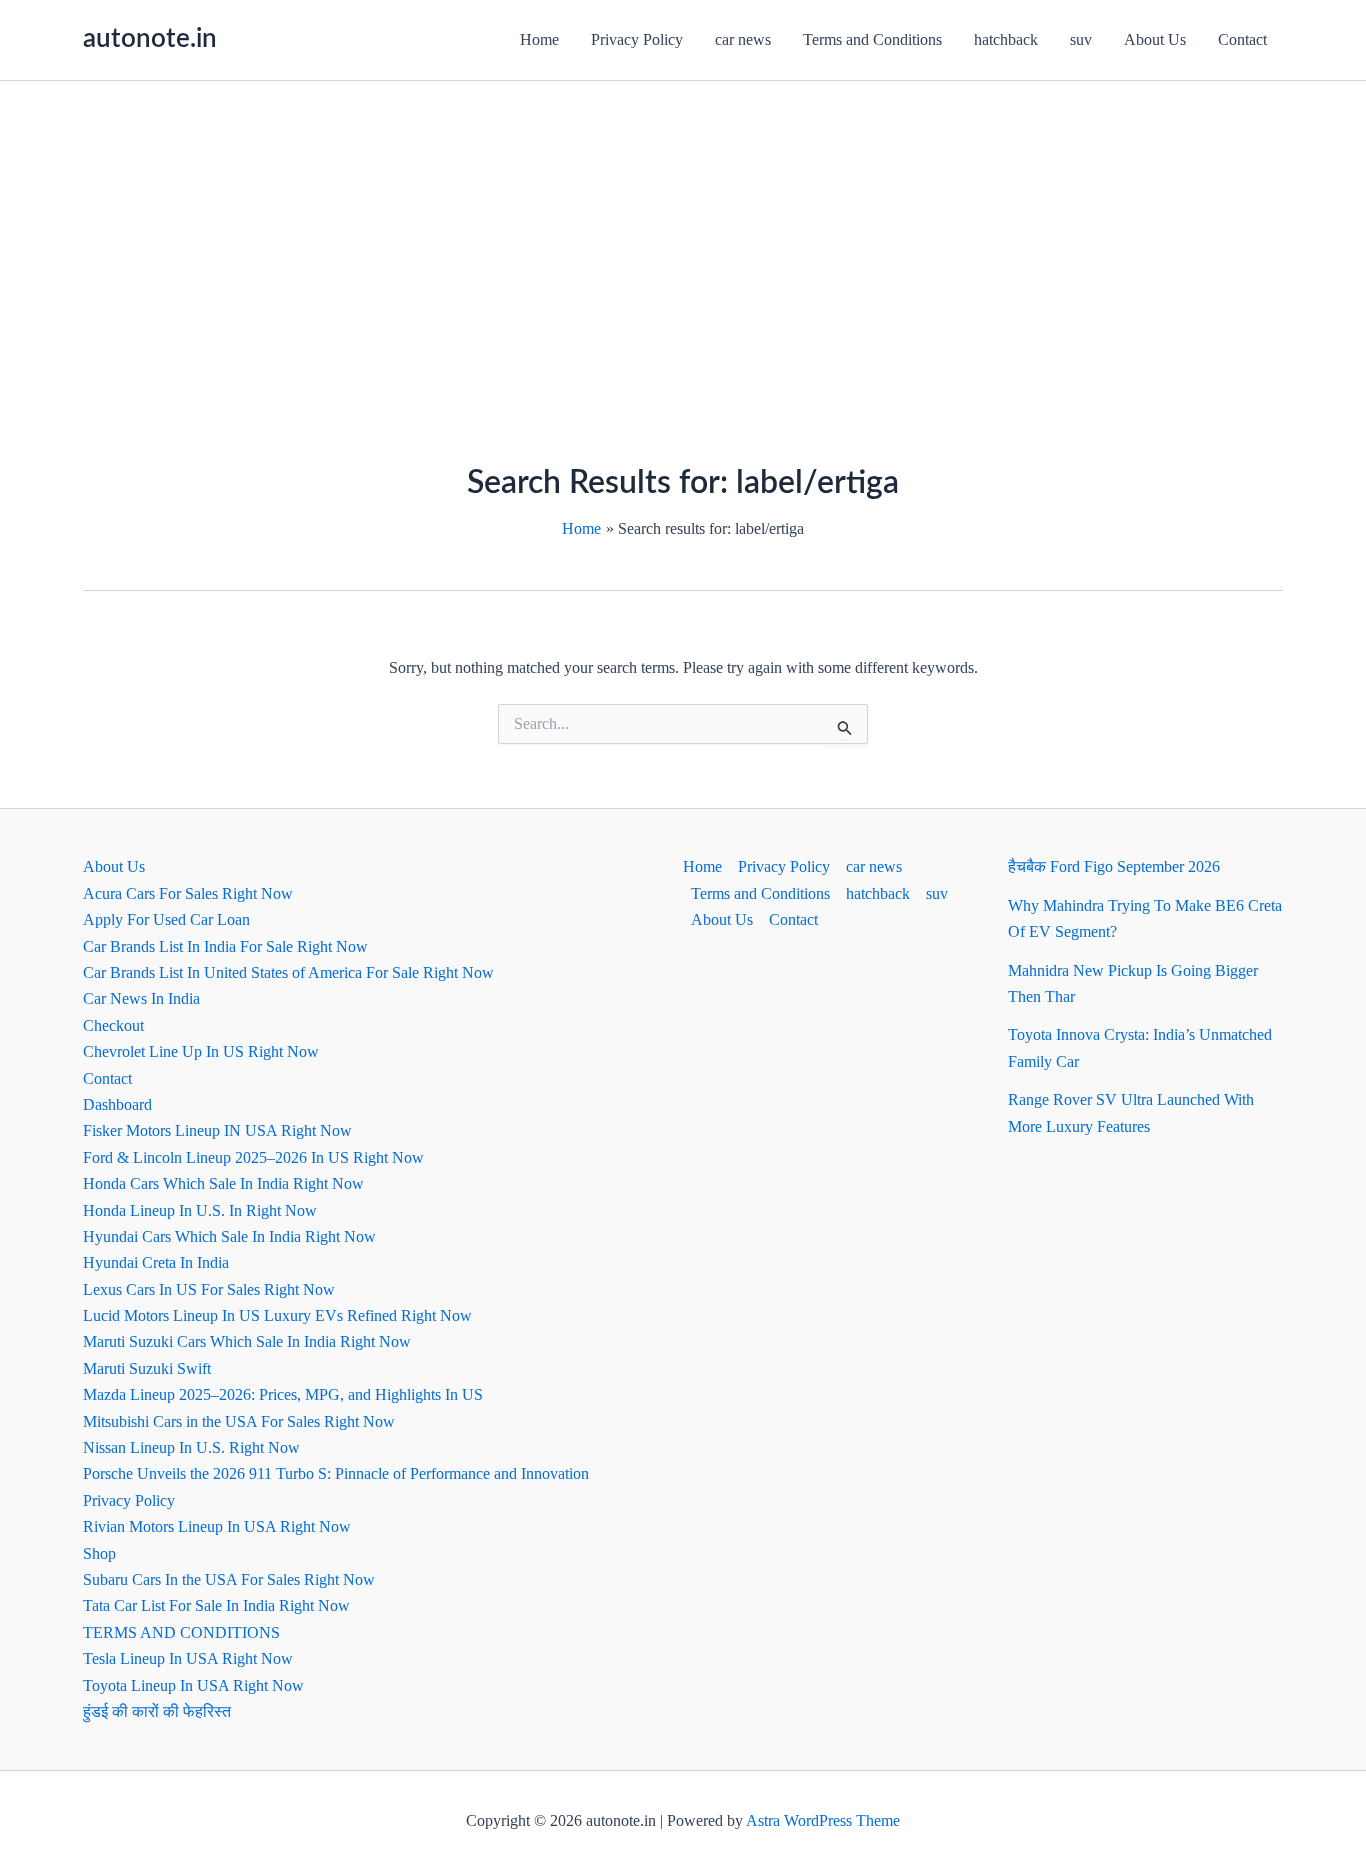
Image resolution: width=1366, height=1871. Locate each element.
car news (743, 39)
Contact (1242, 39)
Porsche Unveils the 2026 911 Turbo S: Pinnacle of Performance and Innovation (336, 1473)
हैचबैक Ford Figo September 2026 (1114, 866)
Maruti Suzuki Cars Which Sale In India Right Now (247, 1341)
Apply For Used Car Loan (166, 919)
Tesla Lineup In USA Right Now (188, 1658)
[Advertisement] (683, 231)
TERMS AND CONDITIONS (181, 1632)
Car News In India (141, 998)
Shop (99, 1553)
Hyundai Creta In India (156, 1262)
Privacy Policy (637, 39)
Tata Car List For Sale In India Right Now (216, 1605)
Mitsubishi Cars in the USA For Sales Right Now (239, 1421)
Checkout (113, 1025)
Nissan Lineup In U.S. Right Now (191, 1447)
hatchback (1006, 39)
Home (539, 39)
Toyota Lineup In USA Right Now (193, 1685)
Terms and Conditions (872, 39)
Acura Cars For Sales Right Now (188, 893)
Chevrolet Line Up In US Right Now (201, 1051)
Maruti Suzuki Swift (147, 1368)
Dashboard (117, 1104)
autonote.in (150, 39)
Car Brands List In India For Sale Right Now (225, 946)
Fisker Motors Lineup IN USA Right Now (217, 1130)
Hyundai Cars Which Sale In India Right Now (229, 1236)
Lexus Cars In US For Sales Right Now (209, 1289)
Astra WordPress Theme (823, 1820)
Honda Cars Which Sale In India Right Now (223, 1183)
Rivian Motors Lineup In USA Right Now (217, 1526)
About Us (1155, 39)
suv (1081, 39)
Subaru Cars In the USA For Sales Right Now (229, 1579)
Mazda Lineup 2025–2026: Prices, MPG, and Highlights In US (283, 1394)
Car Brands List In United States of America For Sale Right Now (288, 972)
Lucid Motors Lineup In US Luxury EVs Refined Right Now (277, 1315)
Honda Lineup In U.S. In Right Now (200, 1210)
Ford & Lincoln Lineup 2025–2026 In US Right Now (253, 1157)
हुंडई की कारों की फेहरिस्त (157, 1711)
